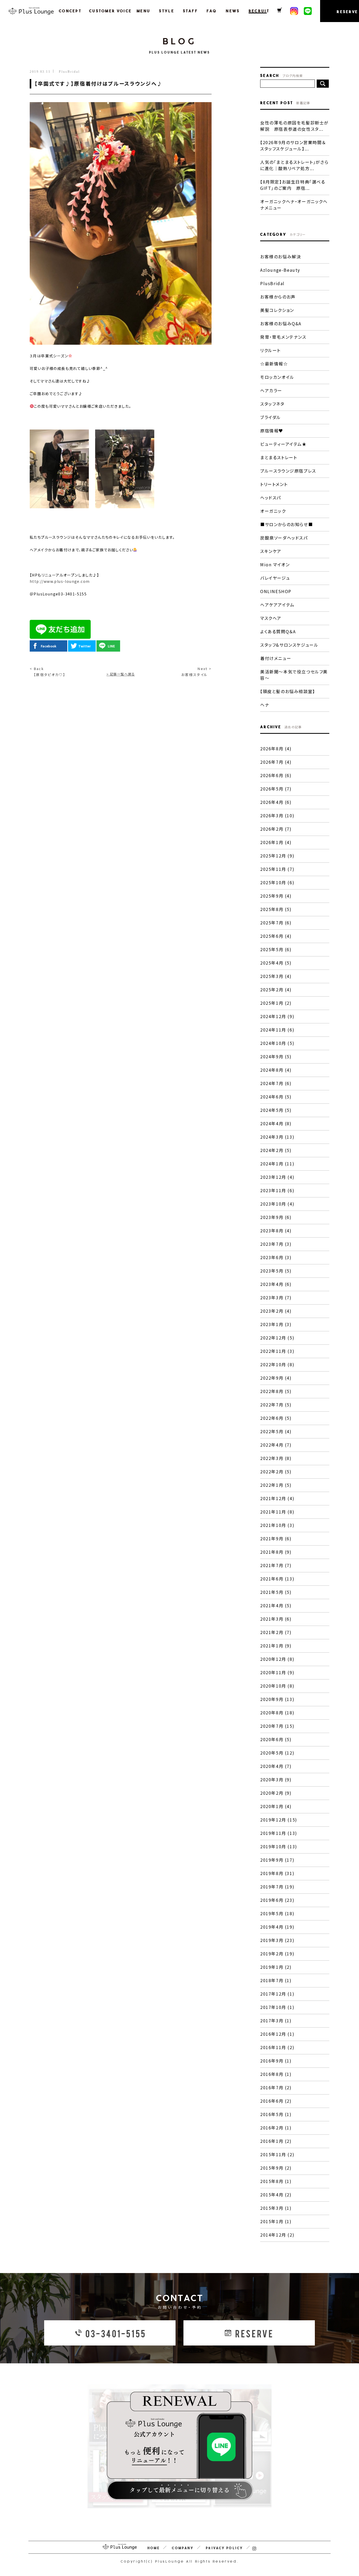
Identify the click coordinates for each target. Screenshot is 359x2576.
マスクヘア (271, 618)
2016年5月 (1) (276, 2114)
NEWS (232, 11)
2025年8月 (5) (276, 909)
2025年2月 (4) (276, 989)
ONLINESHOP (276, 591)
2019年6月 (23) (277, 1900)
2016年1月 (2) (276, 2141)
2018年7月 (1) (276, 1980)
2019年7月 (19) (277, 1887)
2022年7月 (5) (276, 1405)
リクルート (270, 350)
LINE (111, 646)
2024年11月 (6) (277, 1030)
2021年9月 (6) (276, 1538)
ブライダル (271, 417)
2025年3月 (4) (276, 976)
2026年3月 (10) (277, 815)
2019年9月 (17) (277, 1860)
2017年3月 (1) (276, 2020)
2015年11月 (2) (277, 2154)
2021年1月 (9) (276, 1646)
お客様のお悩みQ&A (281, 323)
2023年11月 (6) (277, 1190)
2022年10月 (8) (277, 1364)
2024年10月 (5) (277, 1043)
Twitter (84, 646)
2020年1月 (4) (276, 1806)
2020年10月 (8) (277, 1686)
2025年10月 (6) (277, 882)
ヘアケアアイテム (277, 605)
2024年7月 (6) (276, 1083)
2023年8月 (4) (276, 1231)
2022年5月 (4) (276, 1431)
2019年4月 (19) (277, 1927)
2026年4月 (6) (276, 802)
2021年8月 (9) (276, 1552)
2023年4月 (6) (276, 1284)
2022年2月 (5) (276, 1472)
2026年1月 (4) (276, 842)
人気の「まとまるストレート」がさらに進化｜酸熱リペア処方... (294, 165)
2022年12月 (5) (277, 1338)
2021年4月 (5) (276, 1605)
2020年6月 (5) (276, 1739)
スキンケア (271, 551)
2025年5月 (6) (276, 949)
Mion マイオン (275, 564)
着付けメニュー (276, 658)
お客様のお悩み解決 (281, 256)
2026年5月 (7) (276, 789)
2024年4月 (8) (276, 1123)
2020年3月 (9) (276, 1779)
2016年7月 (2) (276, 2087)
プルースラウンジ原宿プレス (288, 471)
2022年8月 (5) (276, 1391)
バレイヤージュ (275, 578)
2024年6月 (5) (276, 1097)
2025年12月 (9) (277, 856)
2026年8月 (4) (276, 748)
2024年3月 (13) (277, 1137)
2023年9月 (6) (276, 1217)
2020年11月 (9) (277, 1672)
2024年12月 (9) (277, 1016)
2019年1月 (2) (276, 1967)
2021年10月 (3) (277, 1525)
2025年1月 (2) (276, 1003)
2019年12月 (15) (279, 1820)
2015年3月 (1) (276, 2208)
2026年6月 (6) (276, 775)
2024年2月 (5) (276, 1150)
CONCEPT (69, 11)
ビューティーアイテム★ (283, 444)
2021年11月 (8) (277, 1512)
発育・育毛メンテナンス (283, 337)
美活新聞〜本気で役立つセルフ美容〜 (294, 675)
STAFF (189, 11)
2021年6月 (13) (277, 1579)
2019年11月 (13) (279, 1833)
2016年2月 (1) (276, 2128)
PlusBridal (272, 283)
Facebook (48, 646)
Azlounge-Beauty (280, 270)
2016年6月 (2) (276, 2101)
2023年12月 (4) (277, 1177)
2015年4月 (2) (276, 2195)
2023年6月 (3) (276, 1257)
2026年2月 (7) (276, 829)
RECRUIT (258, 11)
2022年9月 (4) (276, 1378)
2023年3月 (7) (276, 1297)
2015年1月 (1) (276, 2221)
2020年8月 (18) (277, 1713)
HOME (154, 2548)
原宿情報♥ (272, 431)
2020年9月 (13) (277, 1699)
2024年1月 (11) (277, 1164)
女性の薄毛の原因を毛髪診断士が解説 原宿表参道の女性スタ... (294, 126)
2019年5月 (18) (277, 1913)
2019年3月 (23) (277, 1940)
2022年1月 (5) (276, 1485)
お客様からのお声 (278, 297)
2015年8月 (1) (276, 2181)
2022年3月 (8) (276, 1458)
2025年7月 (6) (276, 923)
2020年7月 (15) (277, 1726)
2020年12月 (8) (277, 1659)
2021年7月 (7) (276, 1565)
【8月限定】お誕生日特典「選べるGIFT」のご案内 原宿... (293, 185)
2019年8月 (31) (277, 1873)
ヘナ (265, 705)
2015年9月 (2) (276, 2168)
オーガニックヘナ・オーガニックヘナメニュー (294, 205)
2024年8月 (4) (276, 1070)
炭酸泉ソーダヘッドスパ (284, 538)
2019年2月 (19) (277, 1954)
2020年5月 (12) (277, 1753)
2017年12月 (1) (277, 1994)
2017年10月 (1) (277, 2007)
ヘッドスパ (271, 498)
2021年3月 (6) (276, 1619)
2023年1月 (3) (276, 1324)
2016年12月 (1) (277, 2034)
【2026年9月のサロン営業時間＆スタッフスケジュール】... (293, 145)
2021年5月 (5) (276, 1592)
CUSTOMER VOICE (108, 11)
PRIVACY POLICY (224, 2548)
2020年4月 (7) (276, 1766)
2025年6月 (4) (276, 936)
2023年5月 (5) (276, 1271)
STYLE (166, 11)
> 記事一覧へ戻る (121, 674)
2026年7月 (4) (276, 762)
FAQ (211, 11)
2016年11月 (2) (277, 2047)
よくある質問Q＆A (278, 631)
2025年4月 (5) (276, 963)
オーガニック (273, 511)
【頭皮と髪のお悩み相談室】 (288, 691)
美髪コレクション (277, 310)
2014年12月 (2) (277, 2235)
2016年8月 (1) (276, 2074)
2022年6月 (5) (276, 1418)
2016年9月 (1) (276, 2061)
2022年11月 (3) (277, 1351)
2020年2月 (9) (276, 1793)
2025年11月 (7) (277, 869)
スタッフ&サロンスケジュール (289, 645)
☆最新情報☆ (274, 364)
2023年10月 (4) (277, 1204)
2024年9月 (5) (276, 1056)
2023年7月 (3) (276, 1244)
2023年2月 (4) (276, 1311)
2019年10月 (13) (279, 1846)
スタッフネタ (272, 404)
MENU (143, 11)
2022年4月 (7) (276, 1445)
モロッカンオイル (277, 377)
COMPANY (183, 2548)
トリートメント (274, 484)
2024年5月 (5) (276, 1110)
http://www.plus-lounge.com (60, 581)
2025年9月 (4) (276, 896)
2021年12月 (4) (277, 1498)
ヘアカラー (271, 390)
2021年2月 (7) (276, 1632)
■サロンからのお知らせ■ (286, 524)
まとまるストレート (279, 457)
